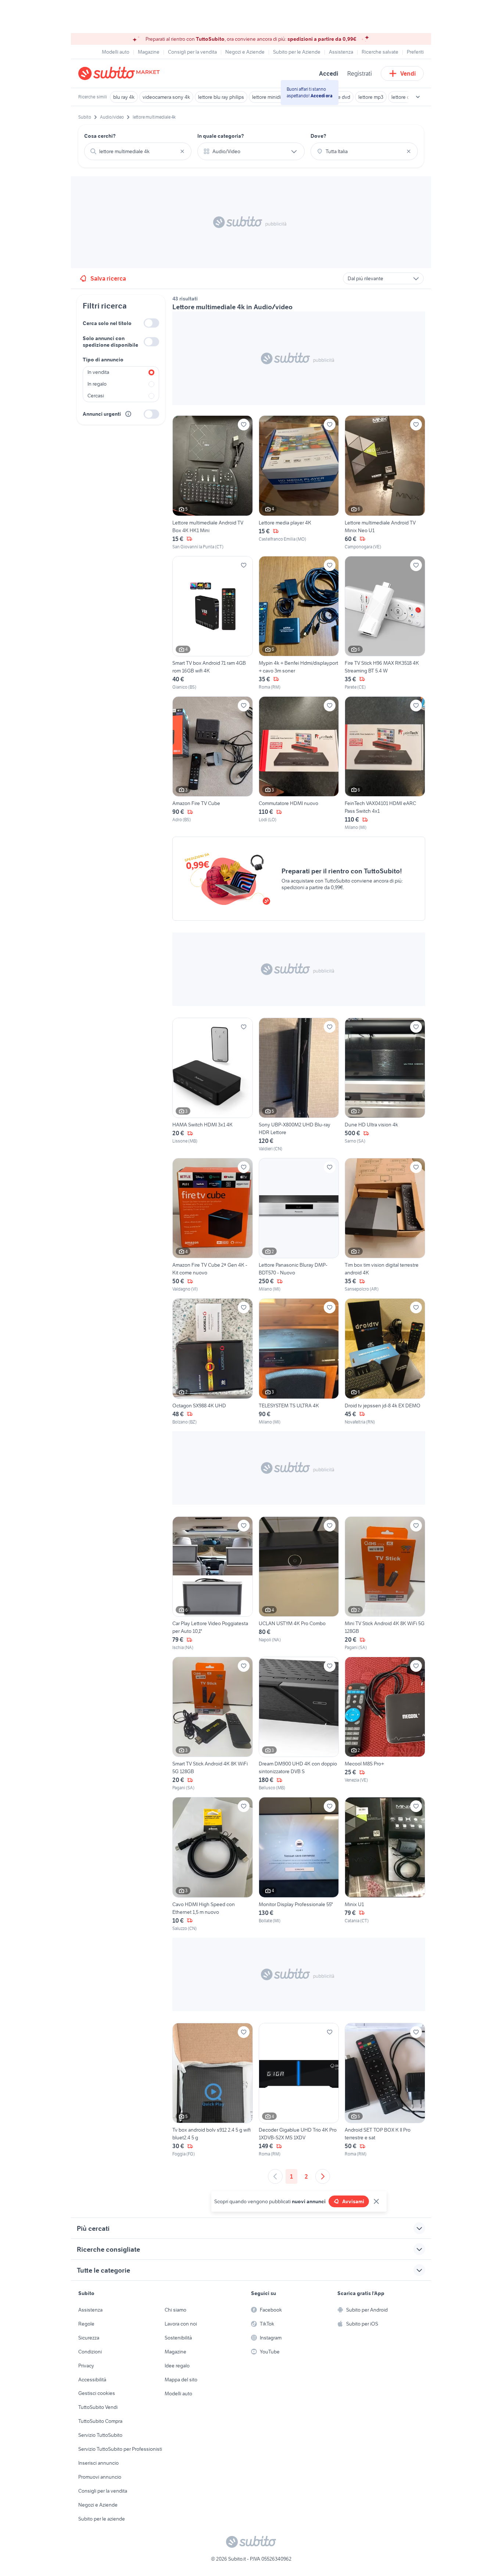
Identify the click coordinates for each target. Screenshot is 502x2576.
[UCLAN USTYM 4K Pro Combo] (299, 1584)
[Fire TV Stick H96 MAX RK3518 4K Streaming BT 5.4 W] (385, 623)
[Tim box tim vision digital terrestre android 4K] (385, 1225)
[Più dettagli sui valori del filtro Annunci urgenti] (128, 414)
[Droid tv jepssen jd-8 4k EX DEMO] (385, 1362)
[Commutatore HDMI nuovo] (299, 764)
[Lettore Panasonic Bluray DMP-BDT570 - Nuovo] (299, 1225)
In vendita (98, 372)
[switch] (151, 323)
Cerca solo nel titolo (107, 323)
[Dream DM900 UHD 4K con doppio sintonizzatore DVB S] (299, 1724)
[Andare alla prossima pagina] (323, 2176)
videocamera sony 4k (166, 97)
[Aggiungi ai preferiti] (244, 425)
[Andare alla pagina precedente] (275, 2176)
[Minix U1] (385, 1864)
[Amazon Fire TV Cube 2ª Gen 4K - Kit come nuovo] (213, 1225)
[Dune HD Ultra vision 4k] (385, 1085)
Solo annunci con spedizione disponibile (110, 342)
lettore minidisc (269, 97)
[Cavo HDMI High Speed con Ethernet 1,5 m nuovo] (213, 1864)
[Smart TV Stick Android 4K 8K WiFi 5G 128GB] (213, 1724)
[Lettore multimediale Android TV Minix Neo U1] (385, 483)
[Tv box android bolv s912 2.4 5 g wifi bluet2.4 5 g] (213, 2090)
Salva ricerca (108, 278)
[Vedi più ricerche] (418, 97)
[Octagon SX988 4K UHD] (213, 1362)
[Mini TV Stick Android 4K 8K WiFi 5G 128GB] (385, 1584)
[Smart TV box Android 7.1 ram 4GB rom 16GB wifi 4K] (213, 623)
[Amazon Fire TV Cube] (213, 764)
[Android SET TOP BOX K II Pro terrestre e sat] (385, 2090)
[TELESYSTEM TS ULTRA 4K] (299, 1362)
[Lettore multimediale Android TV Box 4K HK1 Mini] (213, 483)
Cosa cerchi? (100, 136)
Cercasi (96, 396)
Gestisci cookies (97, 2393)
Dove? (318, 136)
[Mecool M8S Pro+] (385, 1724)
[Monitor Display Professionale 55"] (299, 1864)
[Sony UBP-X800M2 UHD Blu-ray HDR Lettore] (299, 1085)
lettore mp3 (371, 97)
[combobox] (138, 151)
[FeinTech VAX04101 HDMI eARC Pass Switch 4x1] (385, 764)
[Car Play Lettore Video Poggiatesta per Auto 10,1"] (213, 1584)
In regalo (97, 384)
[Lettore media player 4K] (299, 483)
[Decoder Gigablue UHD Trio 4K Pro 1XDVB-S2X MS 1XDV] (299, 2090)
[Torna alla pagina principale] (121, 73)
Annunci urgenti (102, 414)
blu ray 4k (124, 97)
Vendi (408, 73)
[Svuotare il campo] (182, 151)
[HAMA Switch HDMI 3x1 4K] (213, 1085)
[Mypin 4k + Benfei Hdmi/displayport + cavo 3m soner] (299, 623)
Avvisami (353, 2201)
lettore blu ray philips (221, 97)
